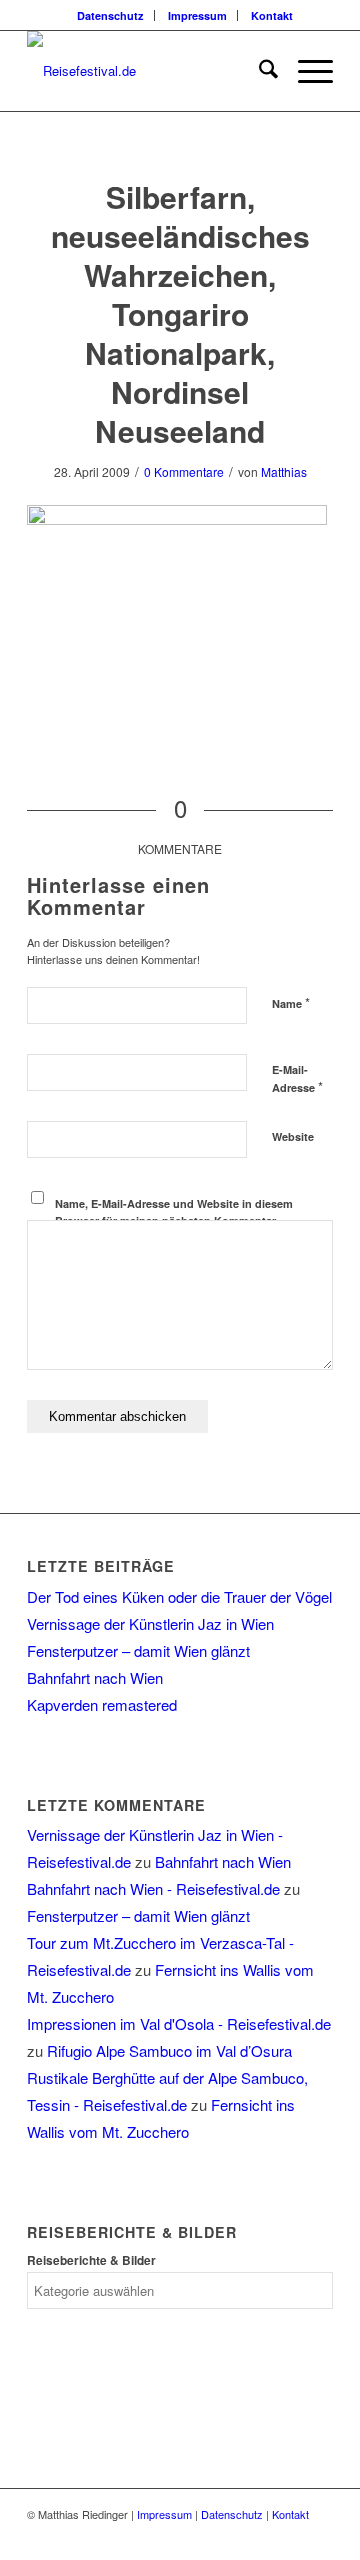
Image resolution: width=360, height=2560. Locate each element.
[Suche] (258, 71)
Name (291, 1002)
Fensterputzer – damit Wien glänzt (138, 1650)
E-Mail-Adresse (297, 1079)
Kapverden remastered (102, 1704)
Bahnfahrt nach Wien (95, 1677)
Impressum (197, 15)
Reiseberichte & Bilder (91, 2260)
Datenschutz (110, 15)
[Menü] (305, 71)
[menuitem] (111, 15)
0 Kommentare (184, 471)
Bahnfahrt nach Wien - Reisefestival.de (153, 1888)
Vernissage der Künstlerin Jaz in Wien (150, 1623)
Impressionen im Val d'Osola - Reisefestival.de (179, 2023)
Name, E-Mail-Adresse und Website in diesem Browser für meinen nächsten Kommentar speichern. (174, 1220)
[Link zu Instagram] (318, 2535)
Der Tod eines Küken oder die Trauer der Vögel (179, 1596)
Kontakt (272, 15)
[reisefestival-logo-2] (149, 71)
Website (293, 1136)
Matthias (284, 471)
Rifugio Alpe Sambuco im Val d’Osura (169, 2050)
